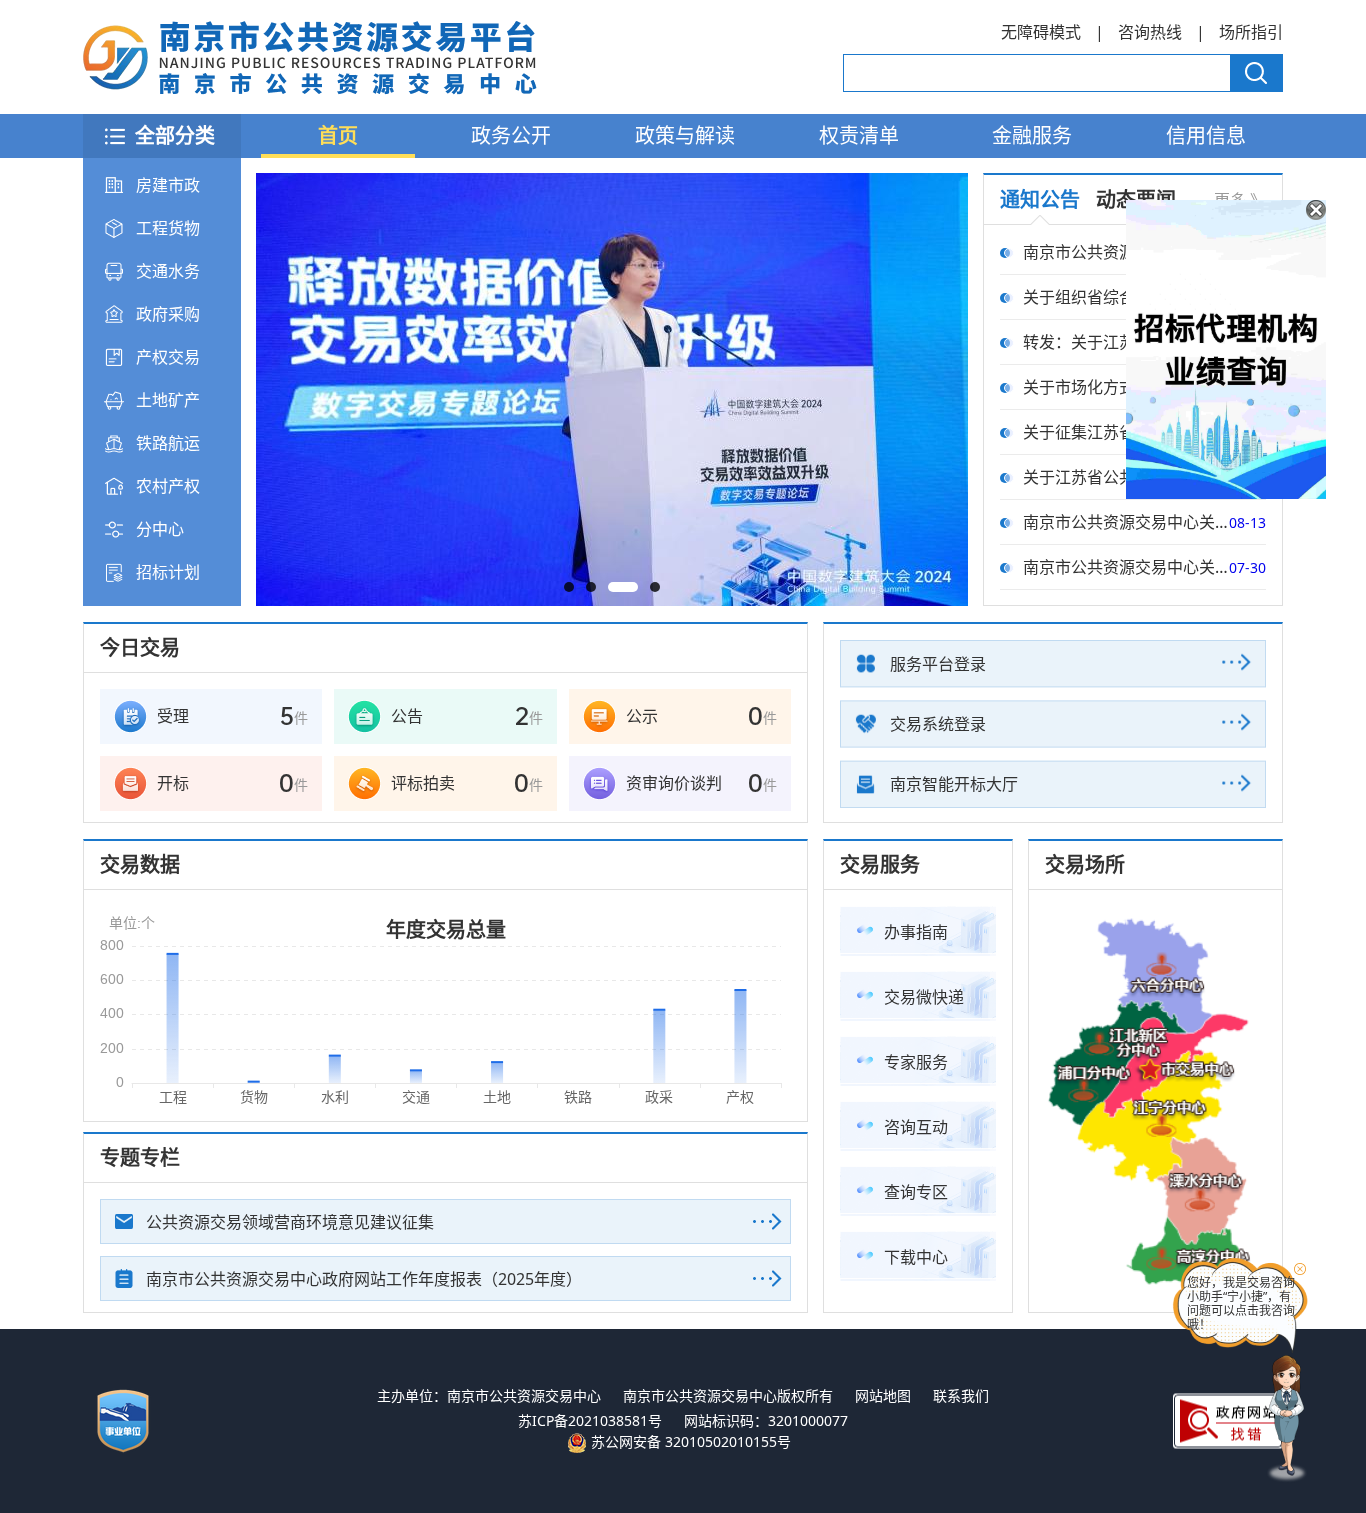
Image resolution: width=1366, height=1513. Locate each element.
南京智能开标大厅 (954, 784)
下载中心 (916, 1257)
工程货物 (168, 228)
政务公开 (511, 135)
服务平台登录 (938, 664)
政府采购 (168, 314)
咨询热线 (1150, 32)
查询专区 (916, 1192)
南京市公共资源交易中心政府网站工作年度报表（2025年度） (364, 1279)
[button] (569, 587)
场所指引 (1251, 32)
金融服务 (1032, 135)
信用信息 (1206, 135)
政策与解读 (685, 135)
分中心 (160, 529)
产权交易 (168, 357)
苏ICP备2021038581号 (590, 1420)
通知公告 (1040, 199)
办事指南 (916, 932)
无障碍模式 (1041, 32)
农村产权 (168, 486)
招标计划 (168, 572)
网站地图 (883, 1395)
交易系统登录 (938, 724)
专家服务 (916, 1062)
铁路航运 (168, 443)
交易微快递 (924, 997)
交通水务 (168, 271)
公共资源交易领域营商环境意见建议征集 (290, 1222)
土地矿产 (168, 400)
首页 (338, 135)
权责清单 (859, 135)
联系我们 (961, 1395)
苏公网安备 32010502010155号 (689, 1441)
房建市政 (168, 185)
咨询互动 (916, 1127)
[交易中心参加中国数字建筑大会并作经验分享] (612, 389)
